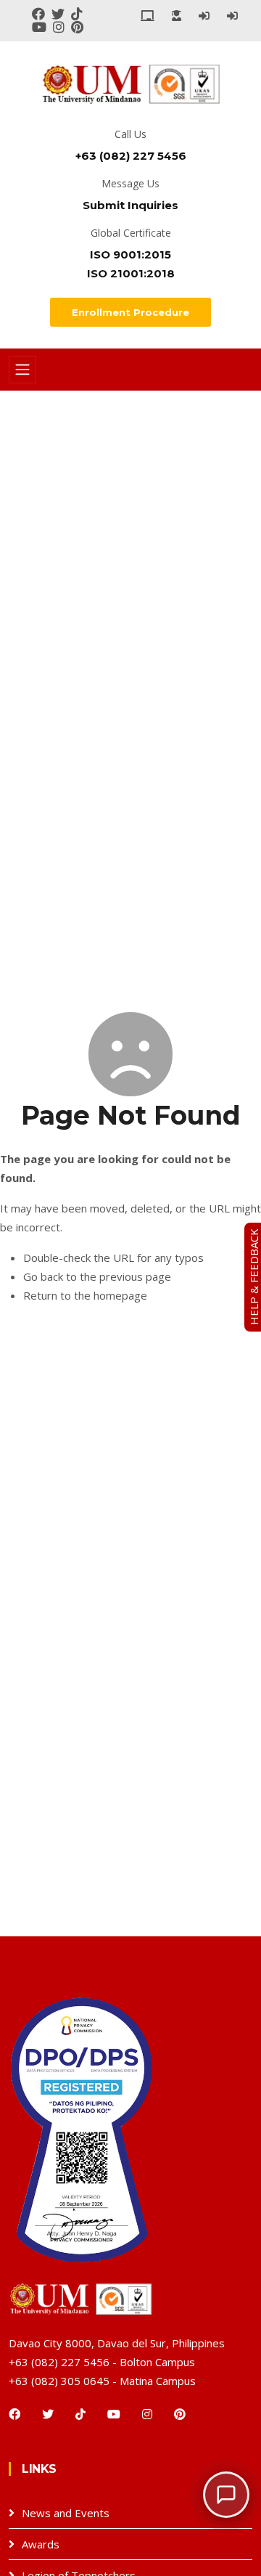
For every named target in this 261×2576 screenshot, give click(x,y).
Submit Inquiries (130, 205)
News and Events (66, 2513)
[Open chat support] (226, 2495)
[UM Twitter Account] (61, 13)
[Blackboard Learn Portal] (148, 15)
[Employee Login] (204, 15)
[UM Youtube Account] (42, 26)
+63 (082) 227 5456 (131, 156)
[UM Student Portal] (177, 15)
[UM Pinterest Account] (79, 26)
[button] (226, 2495)
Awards (41, 2544)
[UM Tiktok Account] (79, 13)
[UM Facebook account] (42, 13)
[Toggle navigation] (22, 370)
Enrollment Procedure (130, 312)
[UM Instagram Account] (62, 26)
